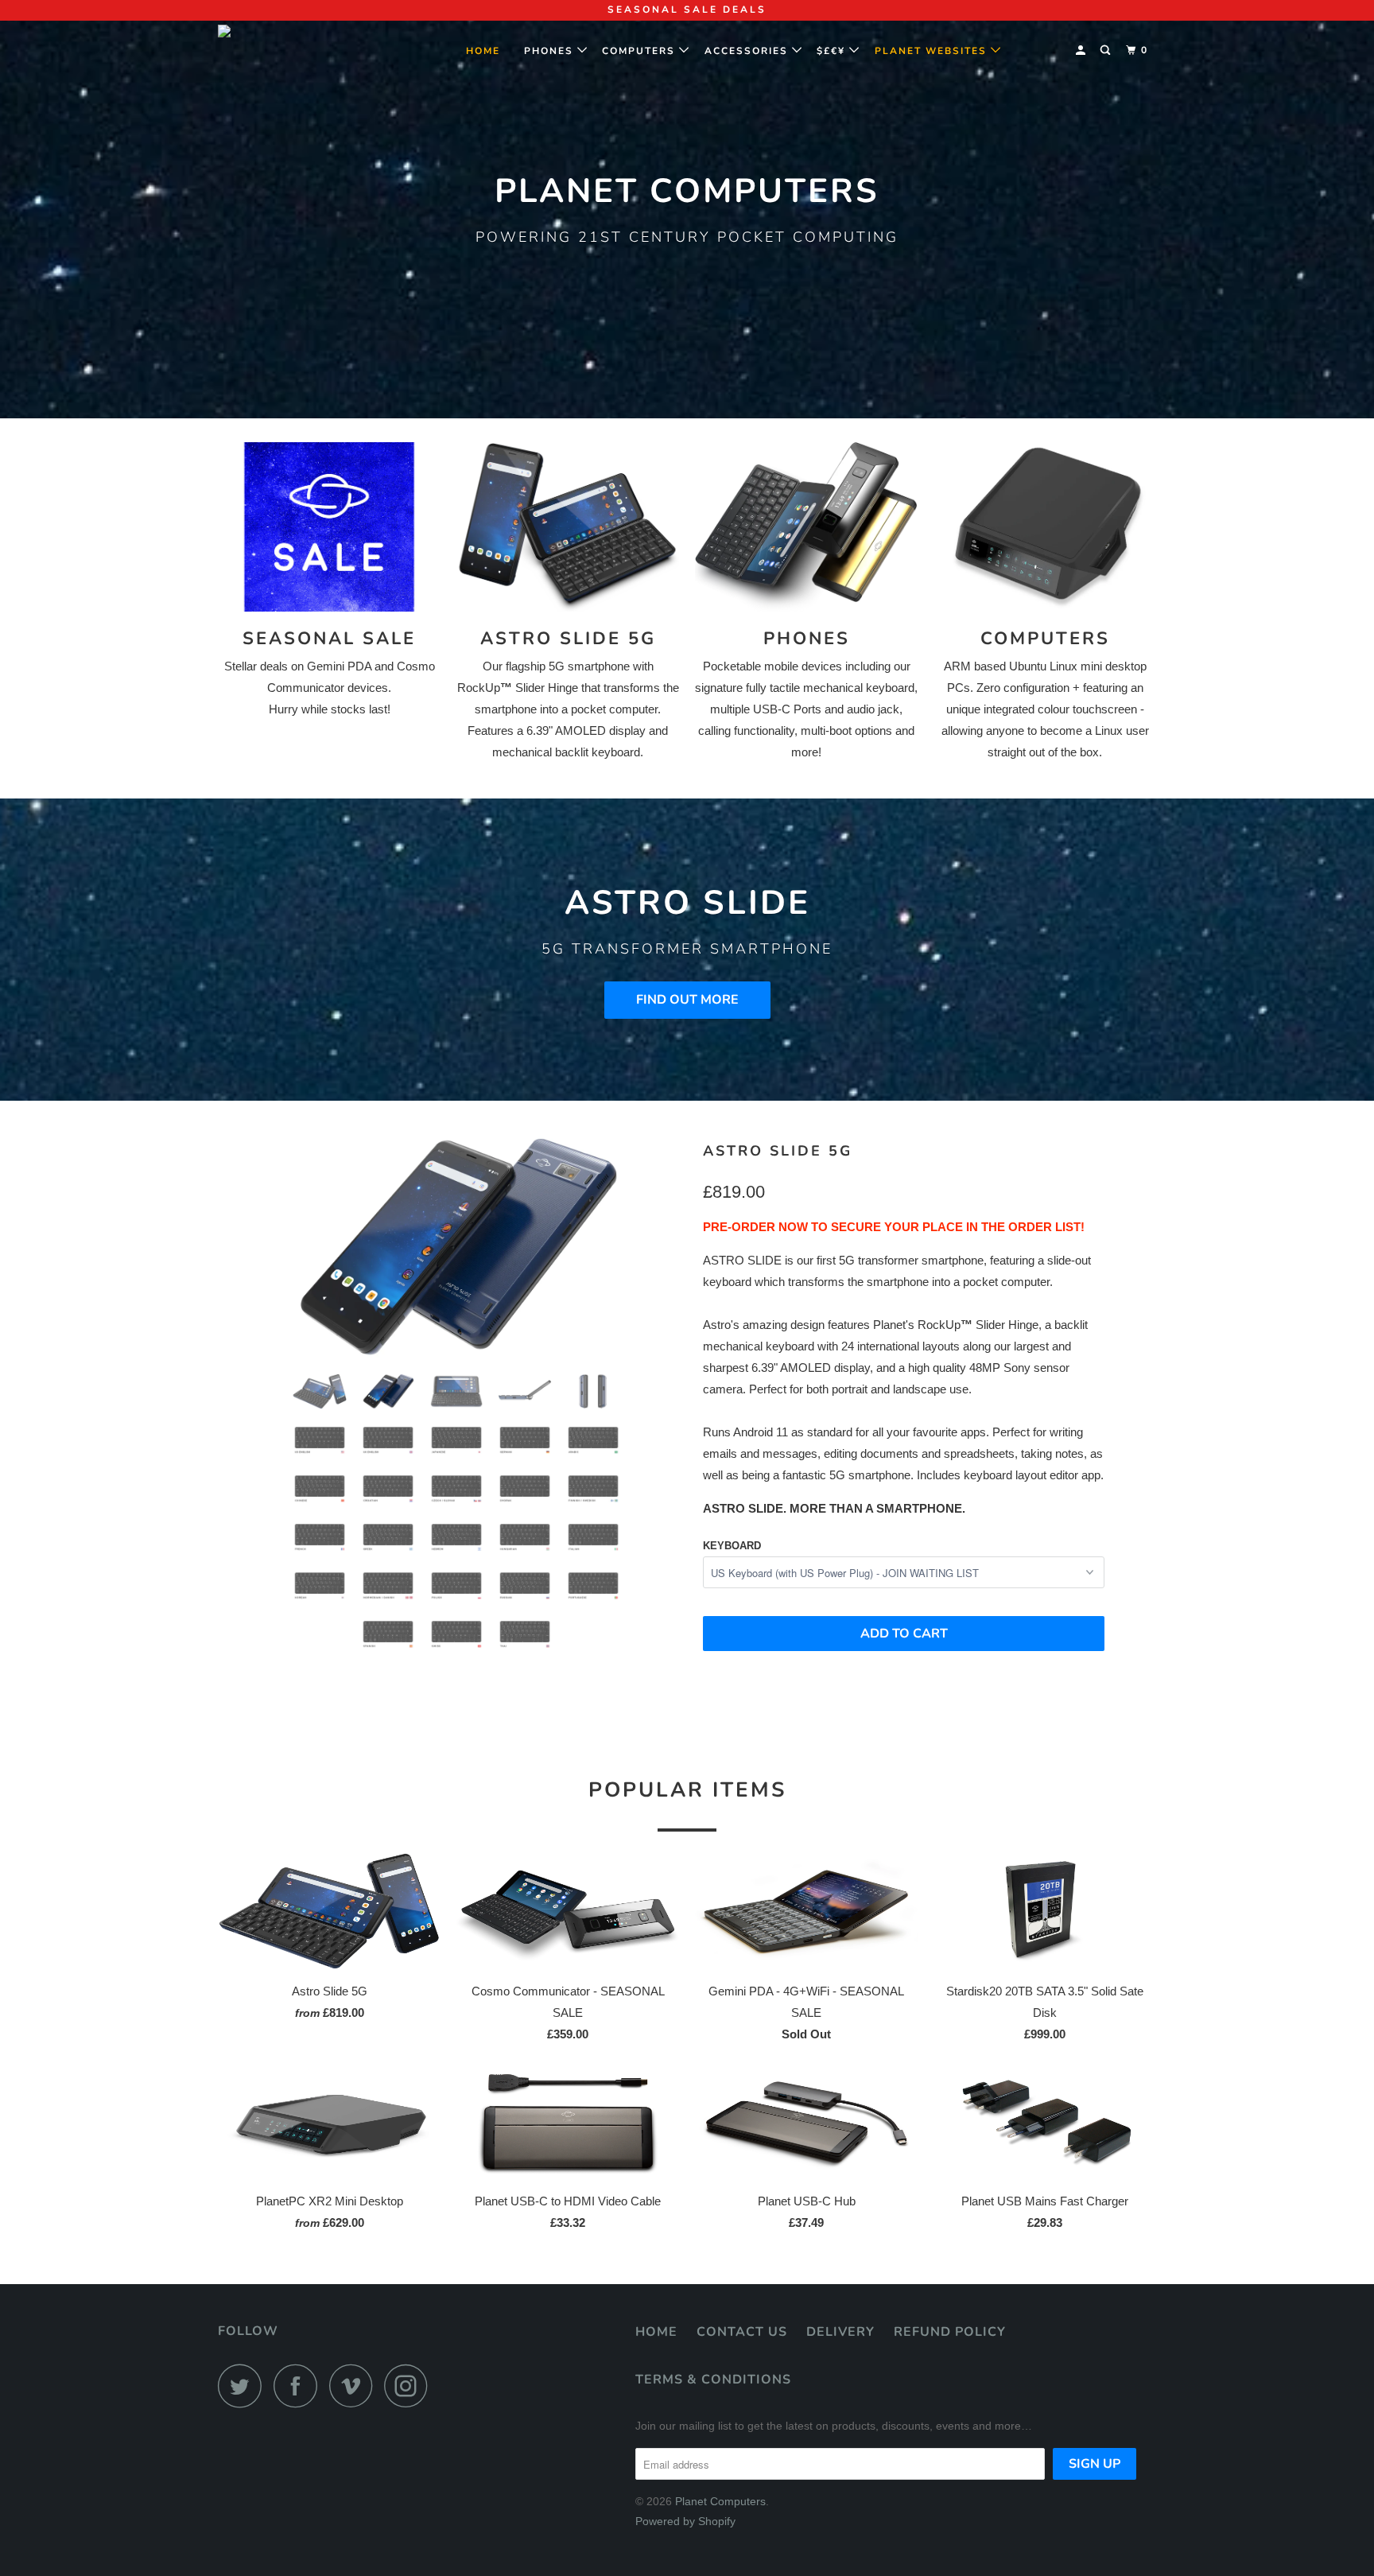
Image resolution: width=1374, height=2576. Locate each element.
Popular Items (687, 1790)
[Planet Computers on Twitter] (244, 2386)
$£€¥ (833, 51)
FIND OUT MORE (687, 1000)
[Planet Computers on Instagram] (410, 2386)
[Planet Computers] (299, 46)
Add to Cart (904, 1634)
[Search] (1107, 51)
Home (489, 51)
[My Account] (1082, 51)
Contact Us (742, 2332)
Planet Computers (720, 2501)
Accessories (748, 51)
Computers (640, 51)
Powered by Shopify (685, 2521)
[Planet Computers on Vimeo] (355, 2386)
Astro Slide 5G (778, 1151)
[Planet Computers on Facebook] (300, 2386)
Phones (551, 51)
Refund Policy (950, 2332)
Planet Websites (933, 51)
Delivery (840, 2332)
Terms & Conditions (713, 2380)
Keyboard (732, 1546)
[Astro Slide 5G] (456, 1247)
